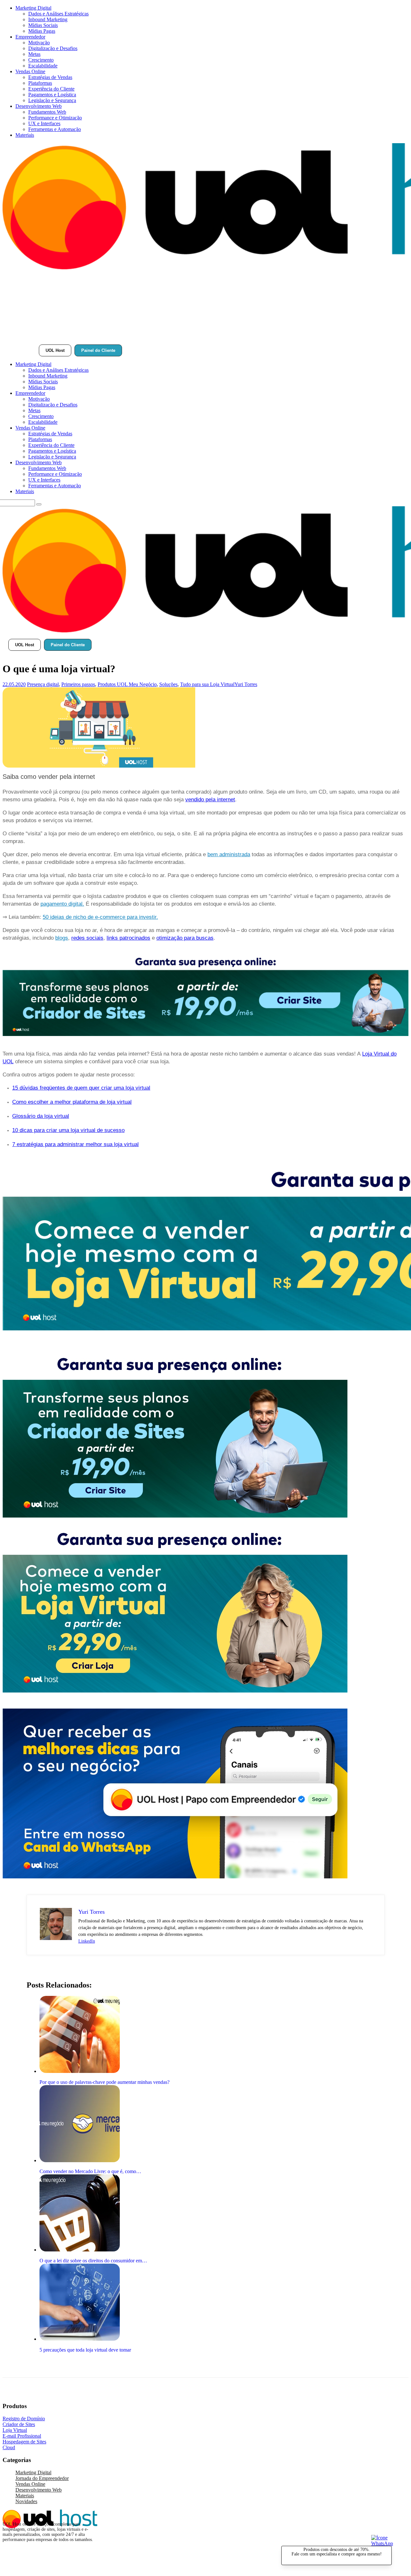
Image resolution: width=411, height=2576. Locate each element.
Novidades (26, 2501)
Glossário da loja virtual (41, 1116)
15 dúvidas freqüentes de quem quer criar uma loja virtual (81, 1088)
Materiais (25, 135)
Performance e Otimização (55, 118)
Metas (34, 54)
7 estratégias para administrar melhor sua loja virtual (75, 1144)
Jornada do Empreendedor (42, 2478)
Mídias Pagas (42, 31)
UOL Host (55, 350)
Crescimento (41, 60)
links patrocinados (128, 938)
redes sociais (87, 938)
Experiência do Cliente (51, 89)
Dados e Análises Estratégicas (58, 14)
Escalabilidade (43, 66)
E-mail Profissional (22, 2436)
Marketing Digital (33, 8)
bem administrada (229, 854)
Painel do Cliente (98, 350)
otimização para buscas (185, 938)
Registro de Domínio (24, 2419)
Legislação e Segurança (52, 100)
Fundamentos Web (47, 112)
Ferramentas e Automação (55, 129)
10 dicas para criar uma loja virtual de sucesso (68, 1130)
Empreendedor (30, 37)
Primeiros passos (78, 684)
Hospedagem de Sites (24, 2442)
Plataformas (40, 83)
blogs (62, 938)
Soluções (168, 684)
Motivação (39, 43)
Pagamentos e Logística (52, 95)
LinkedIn (87, 1941)
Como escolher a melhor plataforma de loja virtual (72, 1102)
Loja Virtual (15, 2430)
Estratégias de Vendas (50, 77)
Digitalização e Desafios (53, 48)
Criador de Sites (19, 2424)
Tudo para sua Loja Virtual (207, 684)
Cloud (9, 2447)
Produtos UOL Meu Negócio (127, 684)
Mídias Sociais (43, 25)
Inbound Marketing (48, 19)
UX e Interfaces (44, 123)
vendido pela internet (210, 800)
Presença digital (43, 684)
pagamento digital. (62, 904)
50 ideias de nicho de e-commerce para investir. (100, 917)
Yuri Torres (246, 684)
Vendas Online (30, 71)
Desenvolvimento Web (39, 106)
